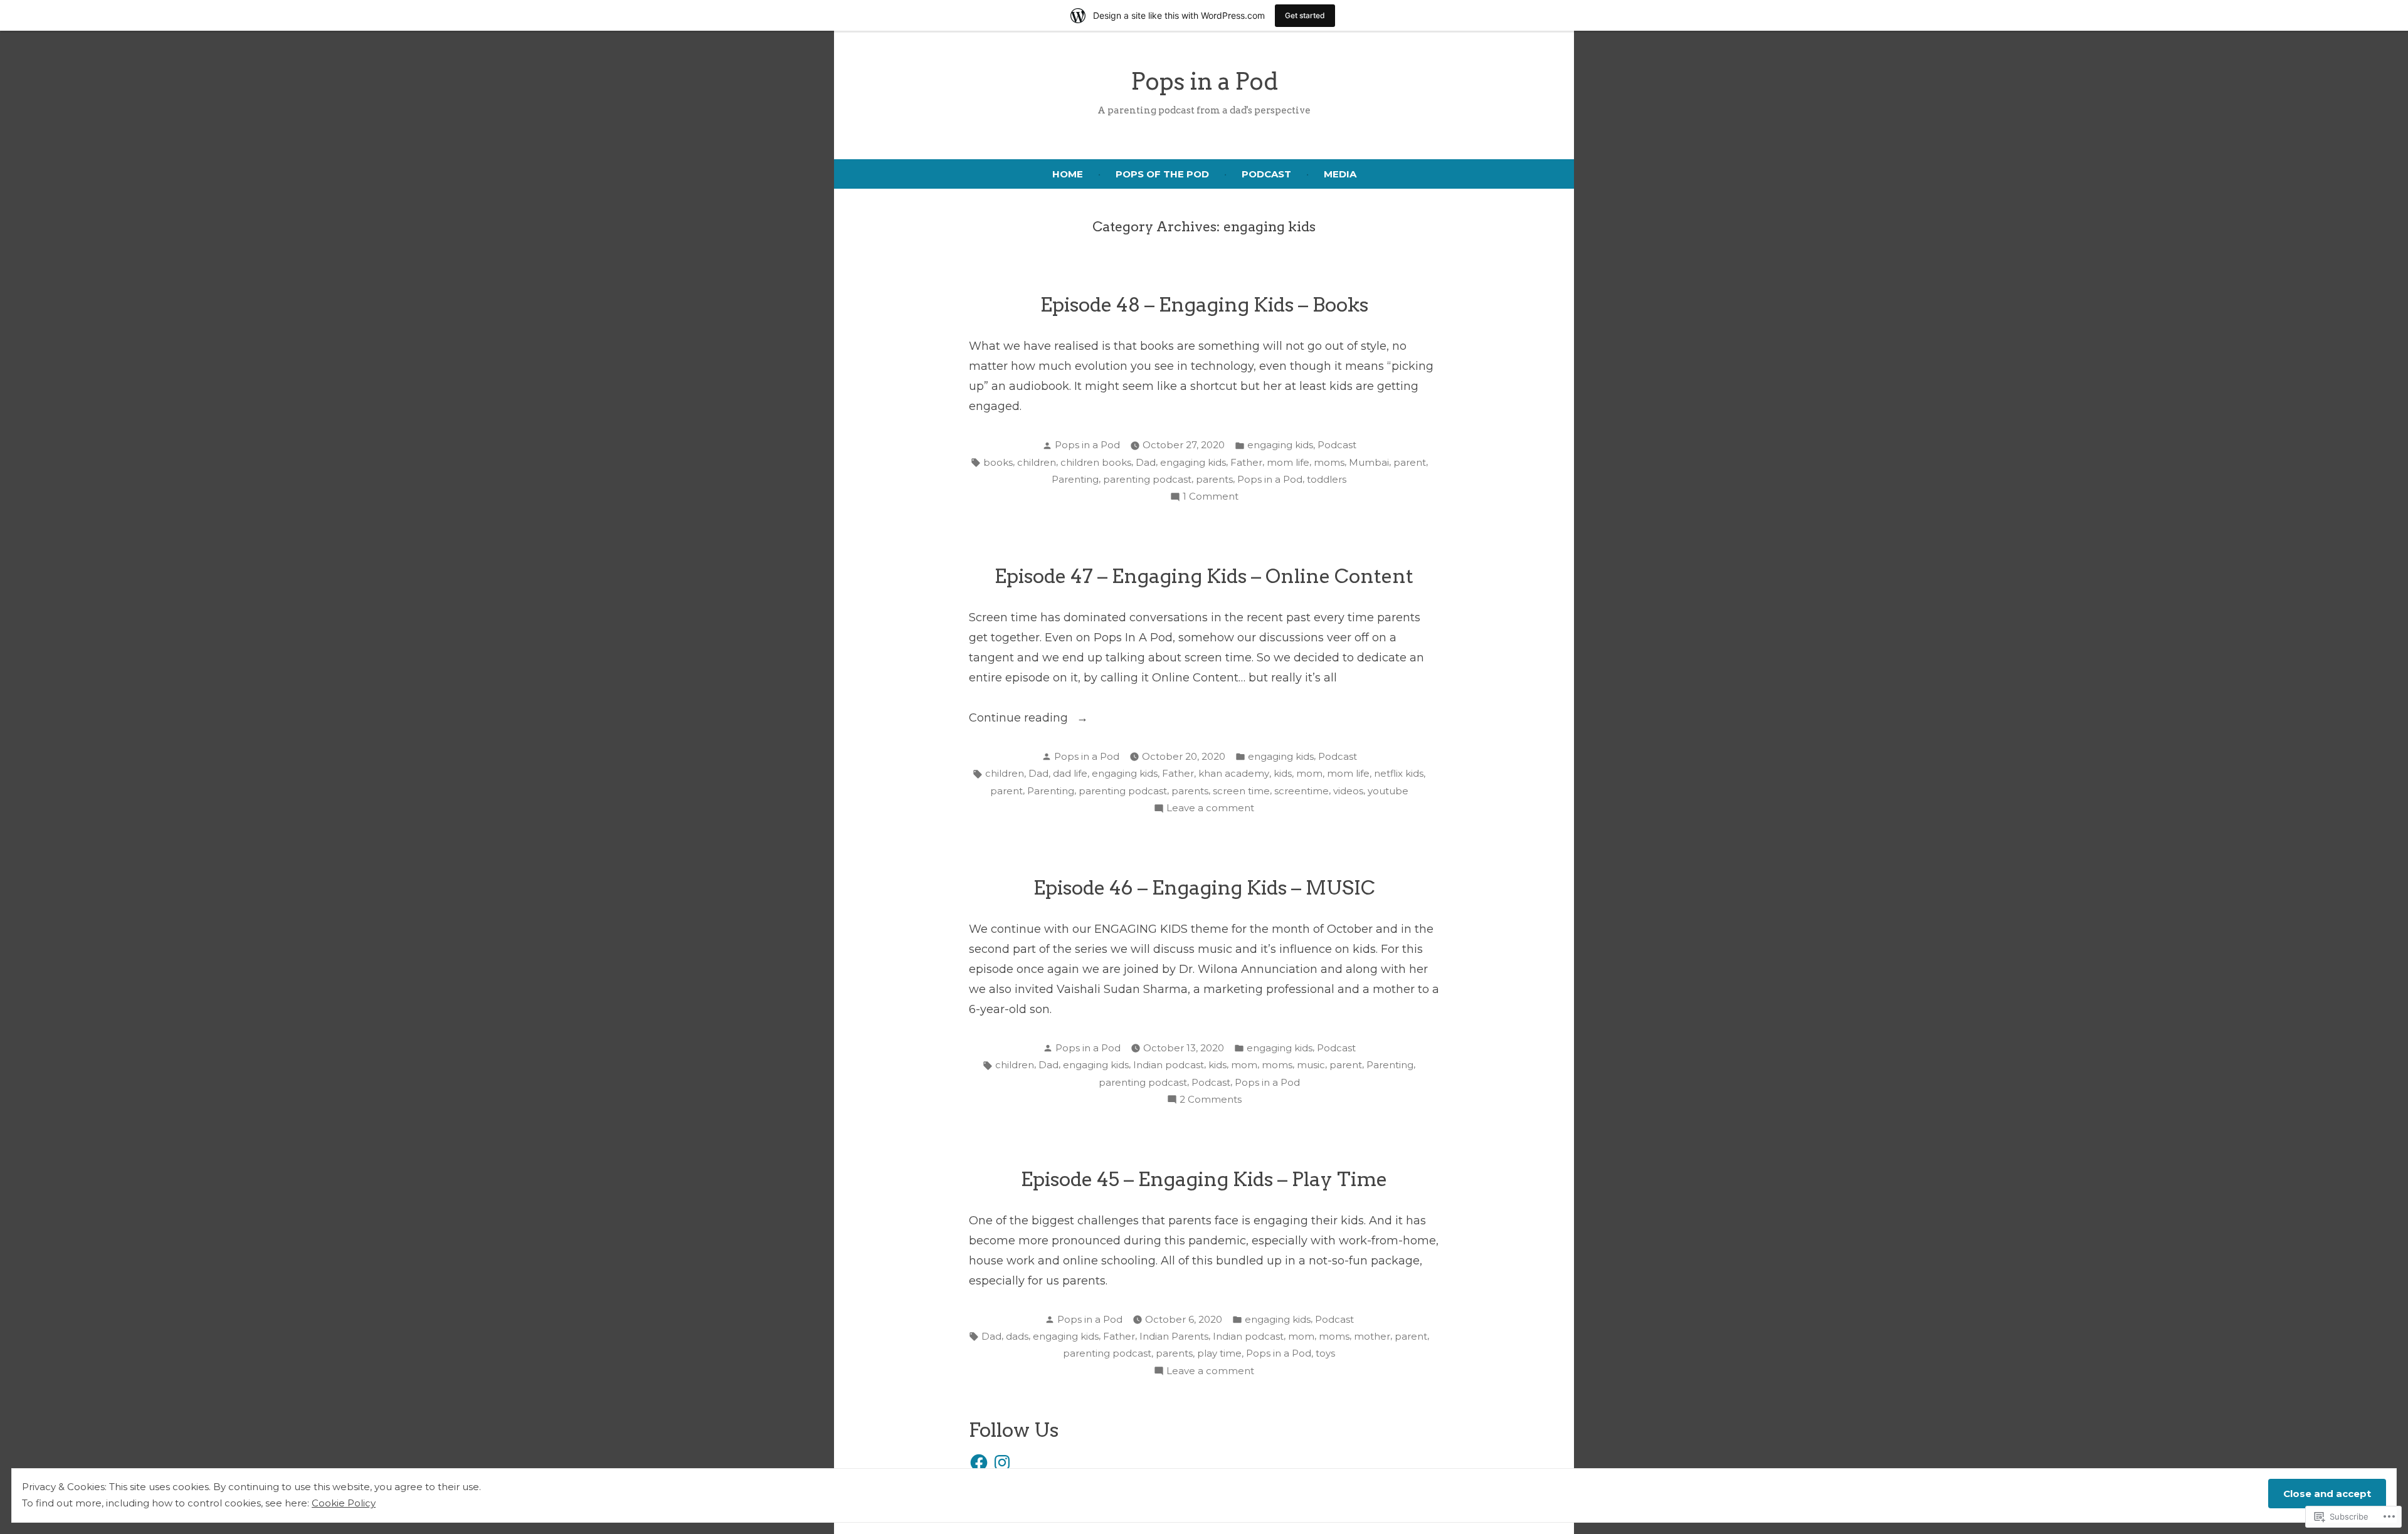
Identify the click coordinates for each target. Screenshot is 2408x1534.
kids (1283, 773)
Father (1246, 462)
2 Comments (1211, 1101)
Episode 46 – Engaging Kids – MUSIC (1204, 888)
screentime (1302, 791)
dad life (1070, 773)
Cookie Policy (344, 1503)
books (998, 462)
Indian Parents (1174, 1336)
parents (1214, 479)
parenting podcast (1147, 479)
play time (1219, 1353)
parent (1410, 462)
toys (1325, 1353)
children (1037, 462)
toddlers (1327, 479)
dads (1017, 1336)
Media (1340, 174)
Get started (1305, 15)
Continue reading (1020, 719)
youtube (1388, 791)
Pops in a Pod (1204, 81)
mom (1309, 773)
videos (1348, 791)
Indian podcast (1169, 1065)
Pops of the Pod (1162, 174)
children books (1096, 462)
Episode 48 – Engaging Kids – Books (1204, 305)
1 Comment (1211, 497)
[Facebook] (979, 1463)
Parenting (1075, 479)
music (1311, 1065)
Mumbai (1369, 462)
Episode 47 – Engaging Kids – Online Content (1204, 576)
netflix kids (1399, 773)
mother (1372, 1336)
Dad (1146, 462)
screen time (1241, 791)
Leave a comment (1210, 809)
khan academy (1234, 773)
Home (1068, 174)
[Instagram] (1002, 1463)
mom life (1288, 462)
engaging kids (1280, 445)
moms (1329, 462)
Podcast (1266, 174)
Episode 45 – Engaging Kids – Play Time (1204, 1179)
